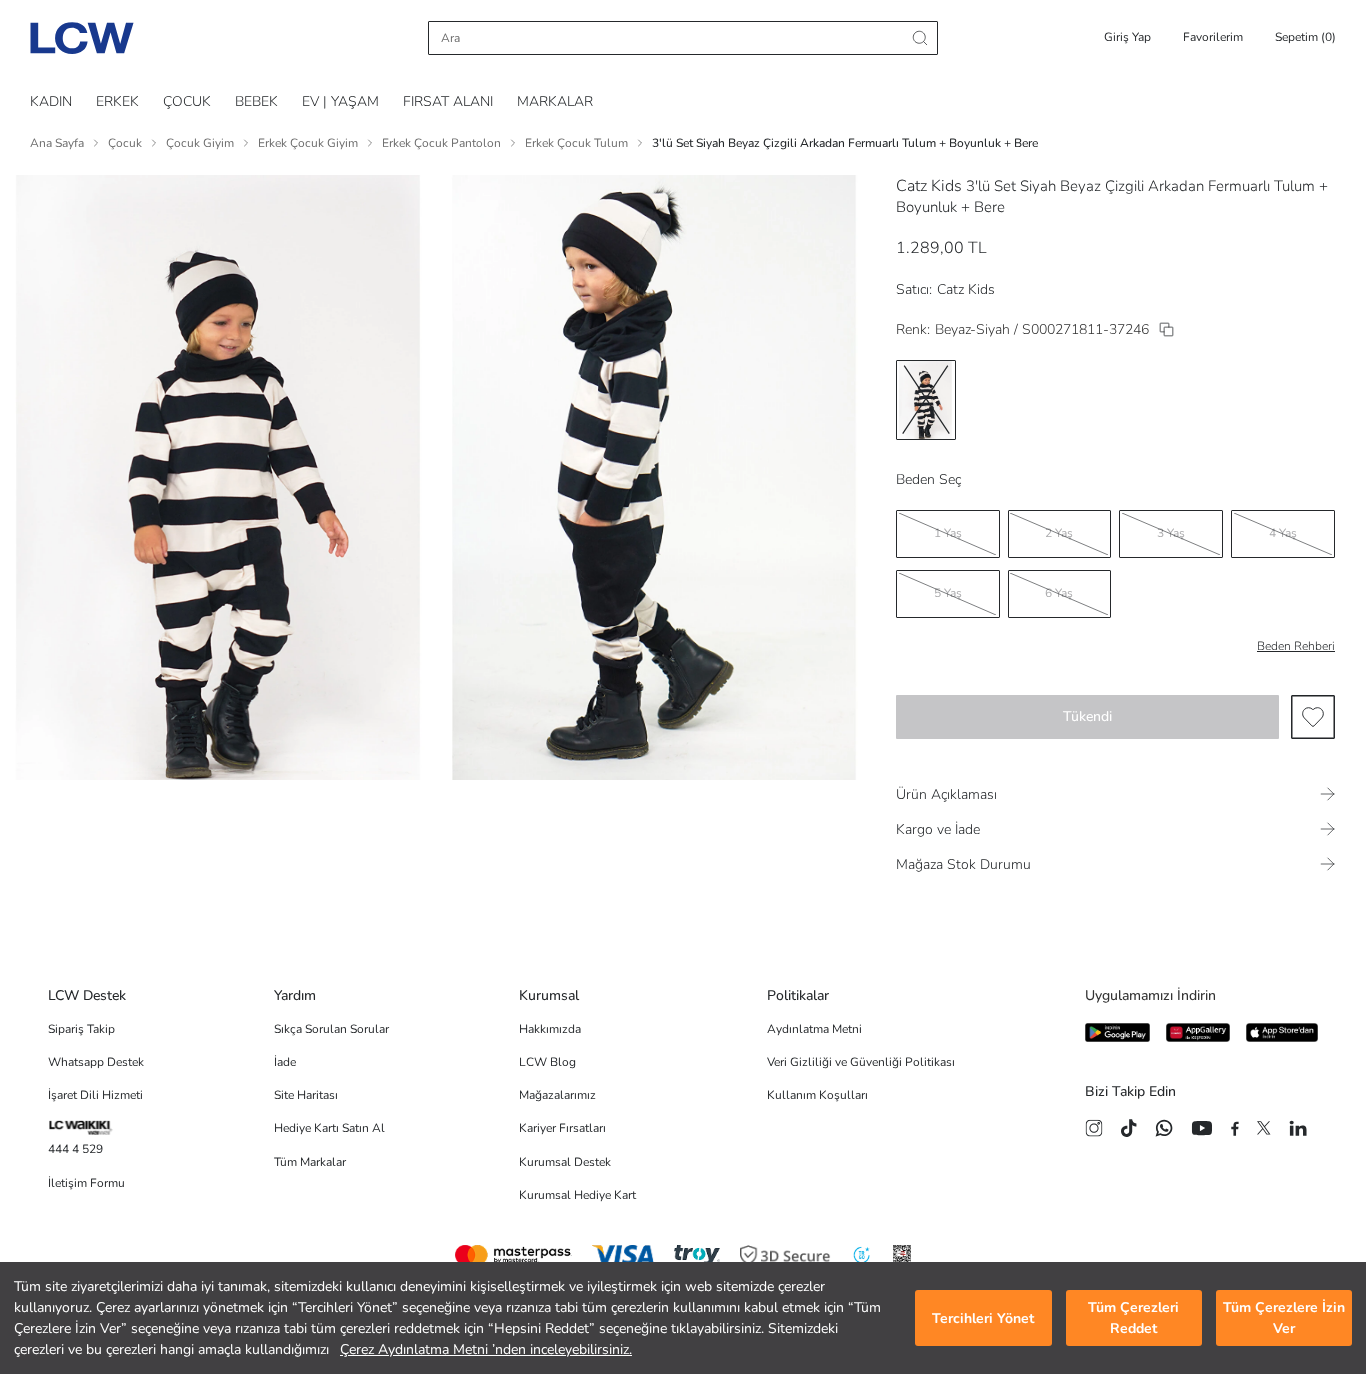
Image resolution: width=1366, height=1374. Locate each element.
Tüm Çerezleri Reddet (1133, 1318)
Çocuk (125, 143)
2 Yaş (1059, 533)
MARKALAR (555, 101)
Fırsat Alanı (448, 101)
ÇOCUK (187, 101)
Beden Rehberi (1296, 646)
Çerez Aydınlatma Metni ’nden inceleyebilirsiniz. (486, 1349)
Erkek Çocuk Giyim (308, 143)
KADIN (51, 101)
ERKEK (117, 101)
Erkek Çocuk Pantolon (441, 143)
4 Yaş (1283, 533)
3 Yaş (1171, 533)
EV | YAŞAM (340, 101)
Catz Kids (929, 186)
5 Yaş (948, 593)
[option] (926, 400)
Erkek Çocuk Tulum (576, 143)
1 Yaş (948, 533)
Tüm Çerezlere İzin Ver (1284, 1318)
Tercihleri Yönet (983, 1318)
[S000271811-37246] (1166, 329)
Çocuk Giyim (200, 143)
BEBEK (256, 101)
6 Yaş (1059, 593)
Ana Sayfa (57, 143)
